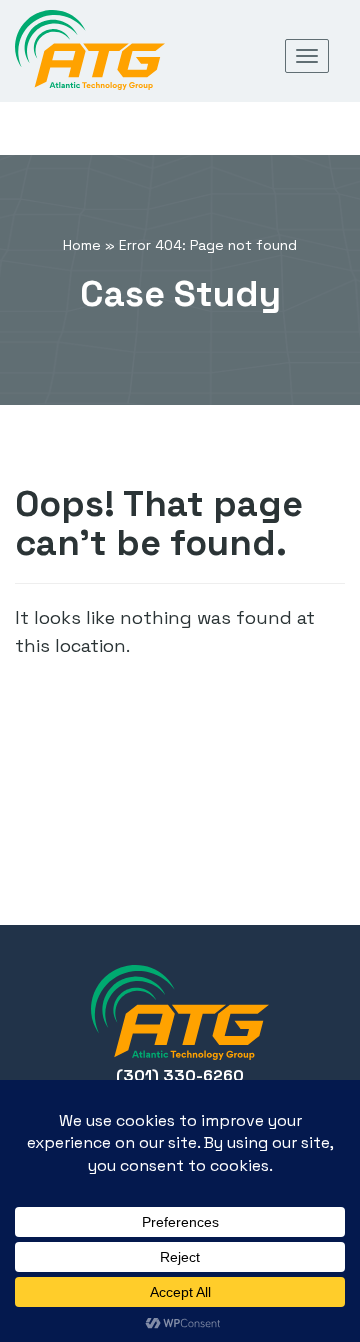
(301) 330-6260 (180, 1075)
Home (82, 245)
